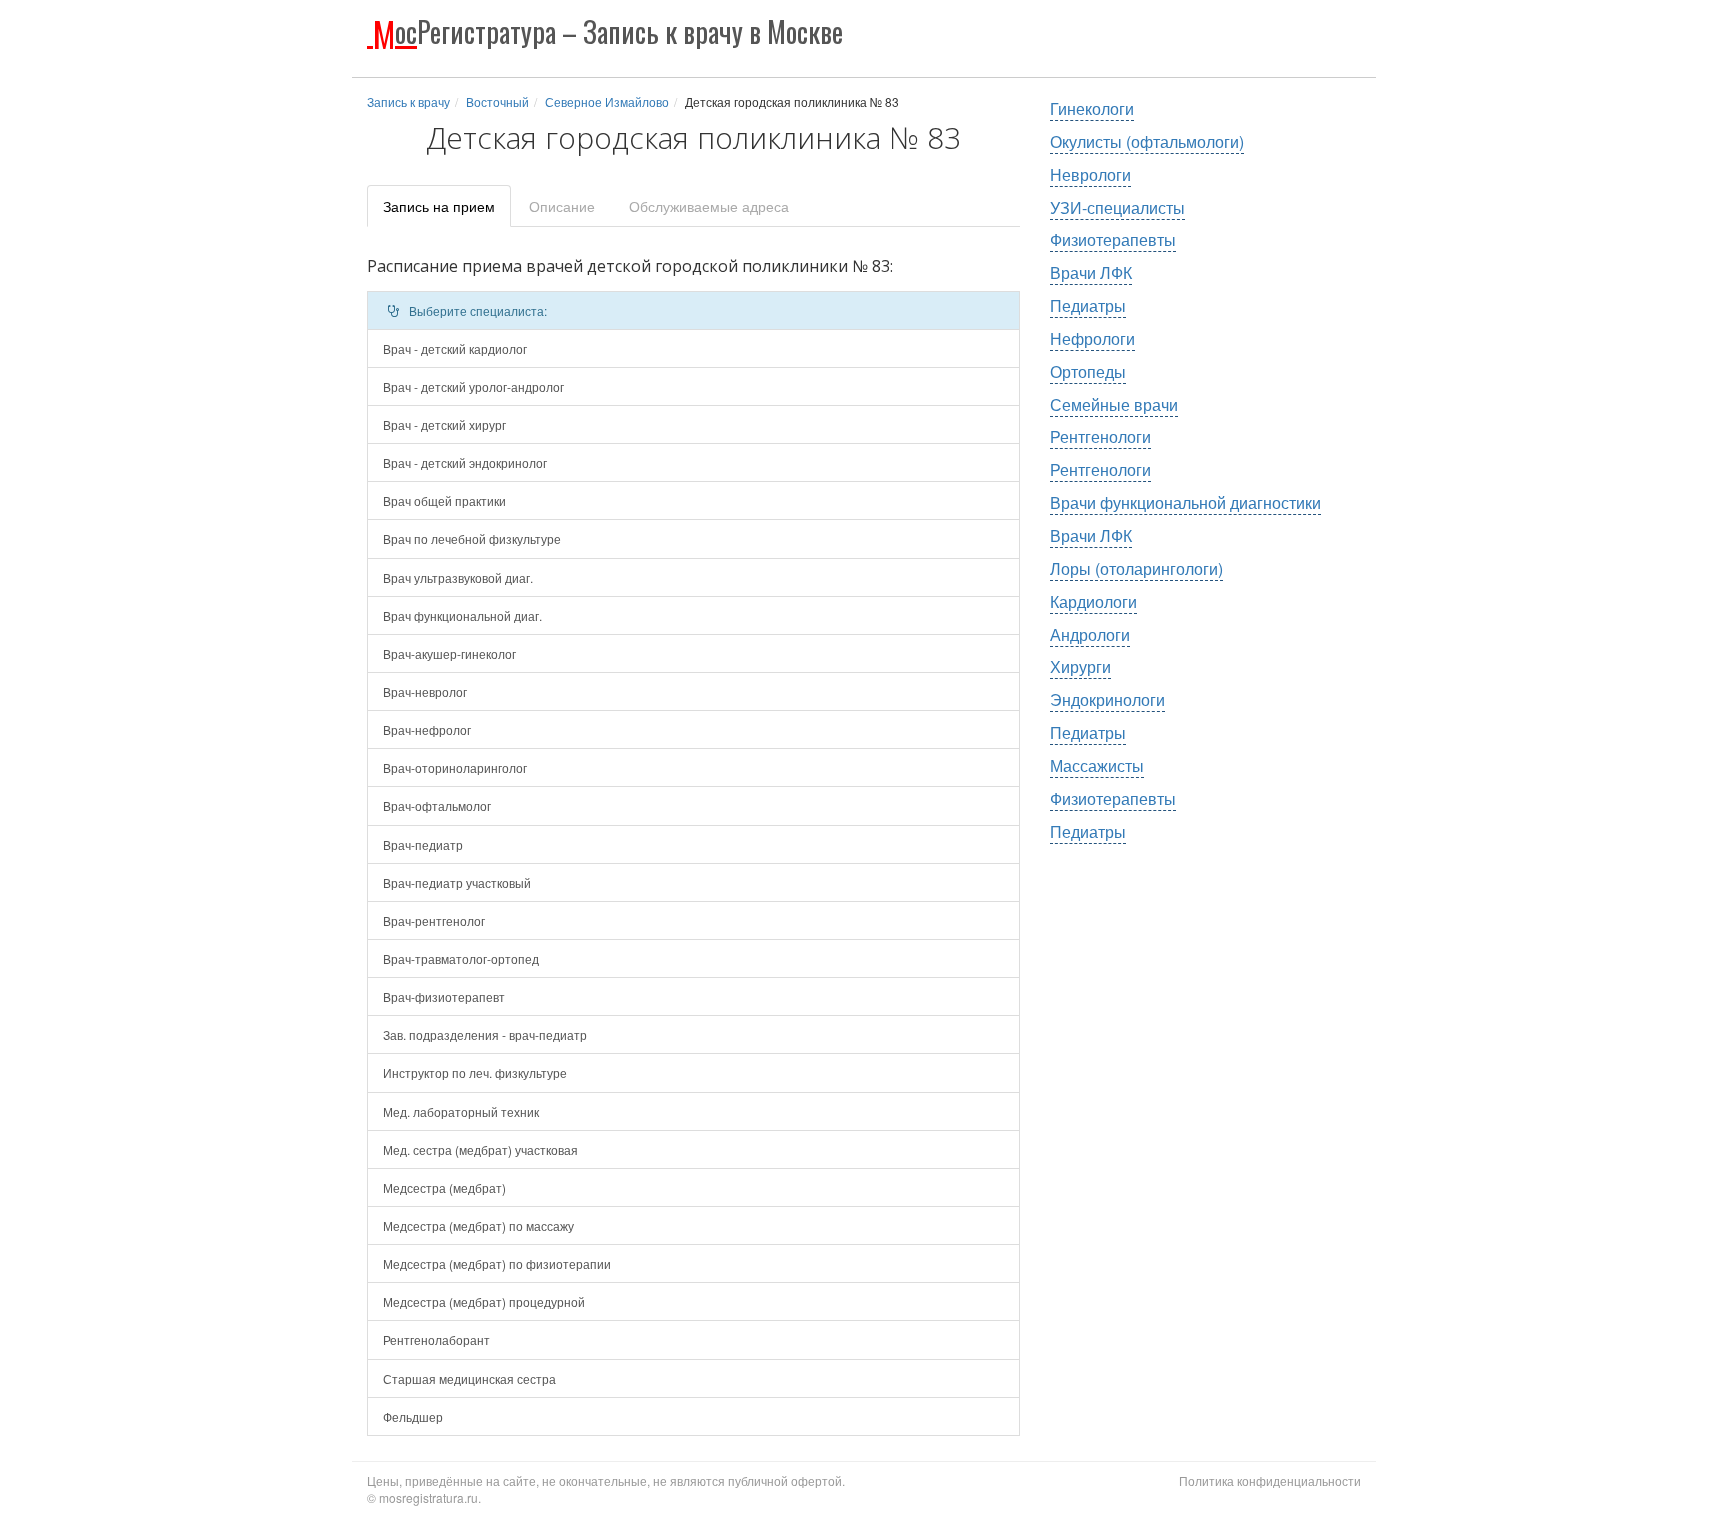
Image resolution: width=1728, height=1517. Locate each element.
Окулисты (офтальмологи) (1147, 141)
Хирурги (1080, 666)
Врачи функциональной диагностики (1185, 502)
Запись (439, 206)
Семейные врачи (1114, 404)
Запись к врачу (408, 101)
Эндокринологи (1107, 699)
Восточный (497, 101)
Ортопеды (1088, 371)
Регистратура (608, 31)
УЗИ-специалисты (1117, 207)
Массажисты (1097, 765)
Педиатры (1088, 305)
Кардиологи (1093, 601)
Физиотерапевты (1113, 239)
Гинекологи (1092, 108)
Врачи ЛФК (1091, 272)
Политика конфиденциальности (1270, 1480)
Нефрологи (1092, 338)
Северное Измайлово (607, 101)
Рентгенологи (1100, 436)
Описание (562, 206)
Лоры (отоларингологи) (1136, 568)
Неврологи (1090, 174)
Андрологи (1090, 634)
